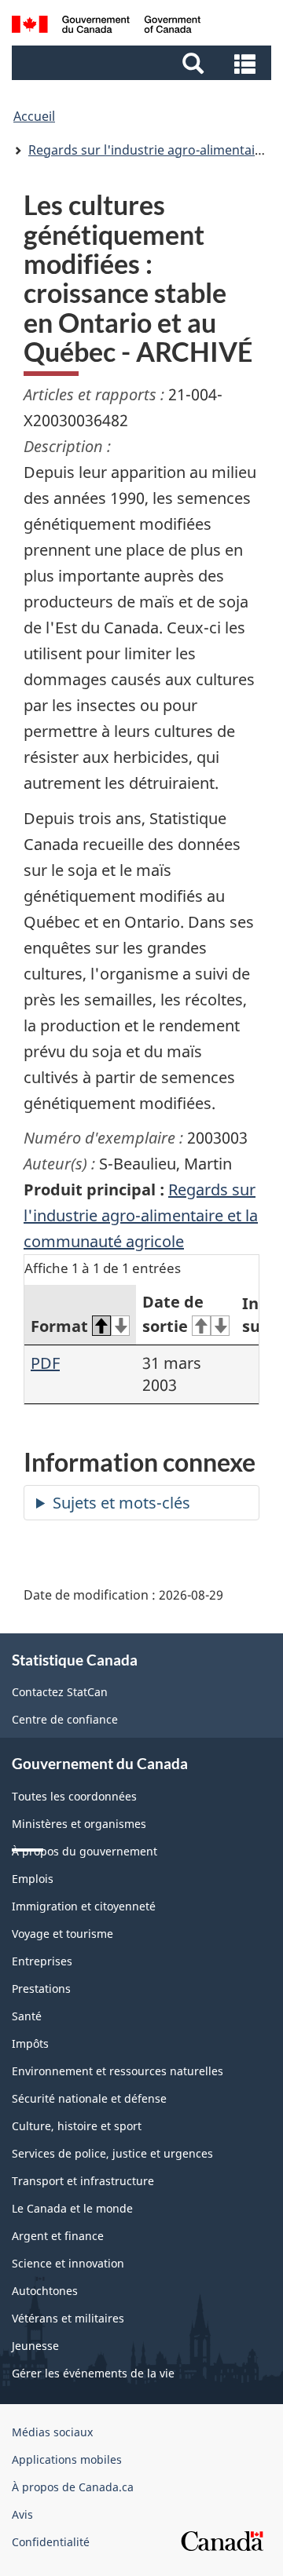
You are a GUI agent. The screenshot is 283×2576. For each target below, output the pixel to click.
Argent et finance (58, 2236)
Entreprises (42, 1961)
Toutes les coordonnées (74, 1796)
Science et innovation (68, 2263)
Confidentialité (51, 2542)
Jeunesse (35, 2346)
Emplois (33, 1879)
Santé (27, 2016)
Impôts (30, 2043)
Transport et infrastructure (83, 2181)
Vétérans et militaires (68, 2318)
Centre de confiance (65, 1719)
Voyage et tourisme (62, 1934)
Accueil (34, 116)
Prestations (41, 1989)
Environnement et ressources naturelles (118, 2071)
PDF (45, 1363)
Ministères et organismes (79, 1824)
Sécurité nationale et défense (89, 2098)
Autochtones (45, 2291)
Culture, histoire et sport (77, 2126)
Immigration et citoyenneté (84, 1906)
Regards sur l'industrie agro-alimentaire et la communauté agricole (141, 1215)
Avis (22, 2514)
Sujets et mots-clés (121, 1503)
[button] (143, 63)
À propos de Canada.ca (73, 2487)
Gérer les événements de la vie (93, 2373)
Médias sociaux (52, 2432)
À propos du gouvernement (85, 1851)
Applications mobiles (67, 2459)
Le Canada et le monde (72, 2208)
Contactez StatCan (60, 1692)
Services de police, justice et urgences (112, 2153)
